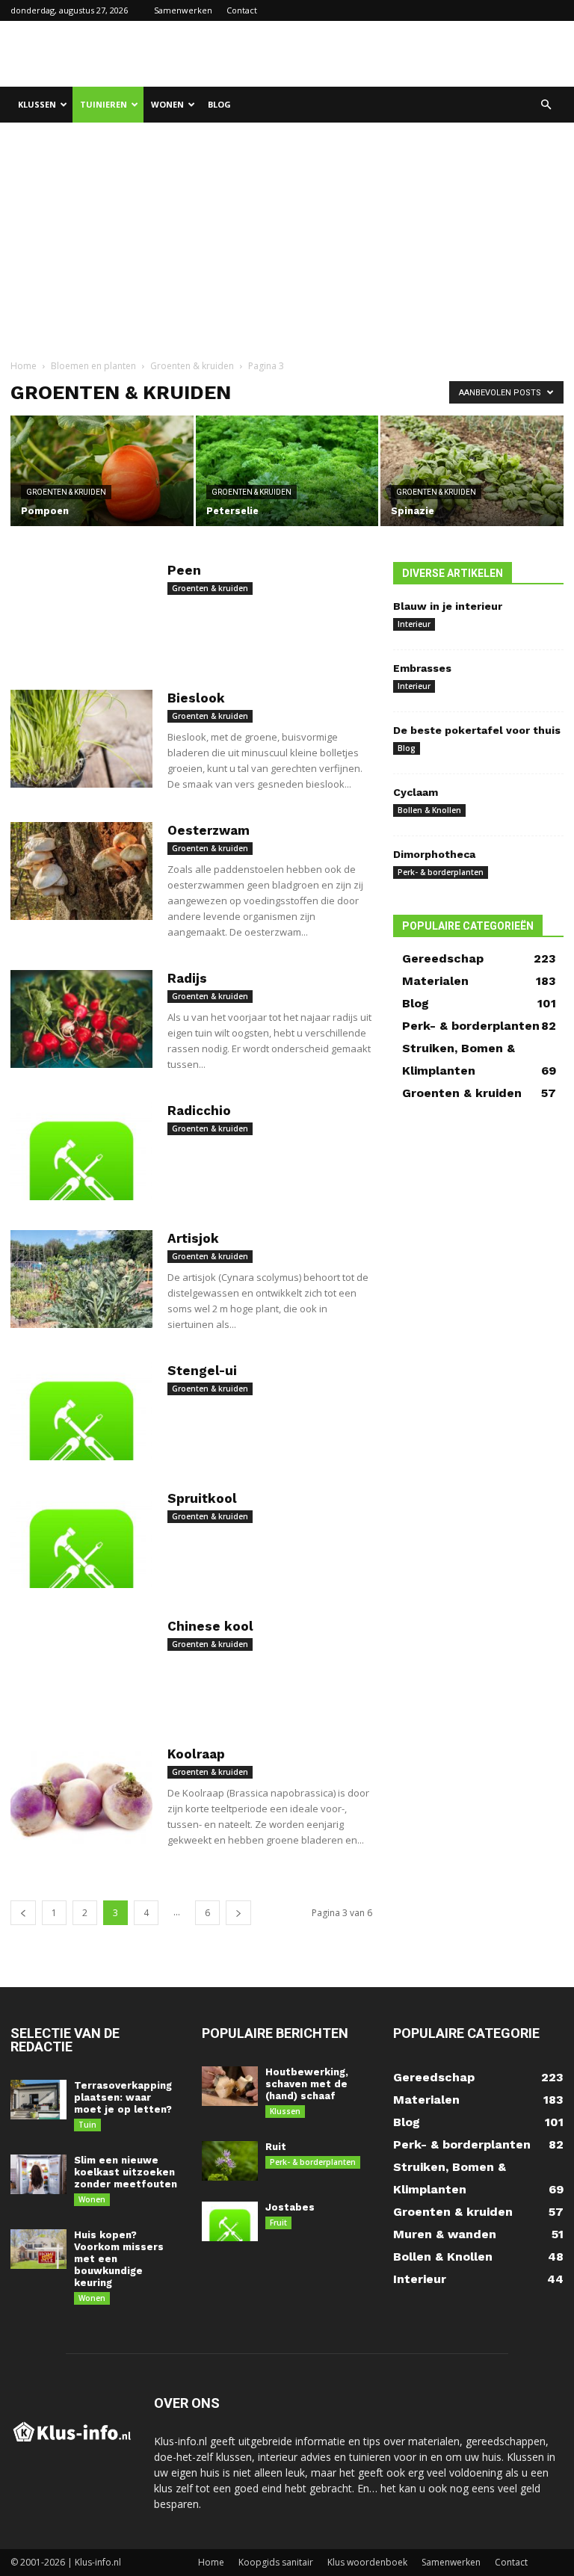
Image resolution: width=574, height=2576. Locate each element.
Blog (219, 104)
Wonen (167, 104)
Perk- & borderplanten (441, 872)
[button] (546, 105)
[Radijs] (81, 1019)
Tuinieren (104, 104)
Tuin (87, 2125)
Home (24, 366)
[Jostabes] (230, 2221)
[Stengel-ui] (81, 1411)
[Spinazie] (472, 472)
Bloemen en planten (93, 366)
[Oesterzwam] (81, 871)
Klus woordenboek (367, 2562)
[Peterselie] (287, 472)
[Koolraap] (81, 1795)
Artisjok (193, 1238)
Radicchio (199, 1111)
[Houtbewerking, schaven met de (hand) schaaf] (230, 2086)
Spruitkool (202, 1498)
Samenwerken (183, 10)
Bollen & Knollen (429, 810)
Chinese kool (210, 1626)
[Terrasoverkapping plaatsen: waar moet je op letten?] (38, 2100)
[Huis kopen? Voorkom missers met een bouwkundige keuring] (38, 2249)
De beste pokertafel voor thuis (477, 730)
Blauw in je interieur (448, 606)
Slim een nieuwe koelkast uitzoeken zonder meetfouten (126, 2172)
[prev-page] (23, 1913)
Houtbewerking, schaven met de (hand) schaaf (307, 2084)
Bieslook (196, 698)
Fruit (278, 2223)
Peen (184, 570)
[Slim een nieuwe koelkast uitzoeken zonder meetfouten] (38, 2174)
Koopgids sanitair (276, 2562)
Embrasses (422, 668)
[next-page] (238, 1913)
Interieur (414, 624)
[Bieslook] (81, 739)
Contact (242, 10)
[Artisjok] (81, 1279)
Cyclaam (416, 792)
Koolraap (196, 1754)
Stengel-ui (202, 1371)
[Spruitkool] (81, 1539)
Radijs (187, 978)
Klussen (37, 104)
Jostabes (290, 2207)
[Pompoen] (102, 472)
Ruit (276, 2147)
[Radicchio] (81, 1151)
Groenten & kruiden (192, 366)
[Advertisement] (388, 54)
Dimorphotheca (434, 854)
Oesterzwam (209, 830)
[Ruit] (230, 2161)
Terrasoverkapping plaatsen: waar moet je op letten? (123, 2097)
